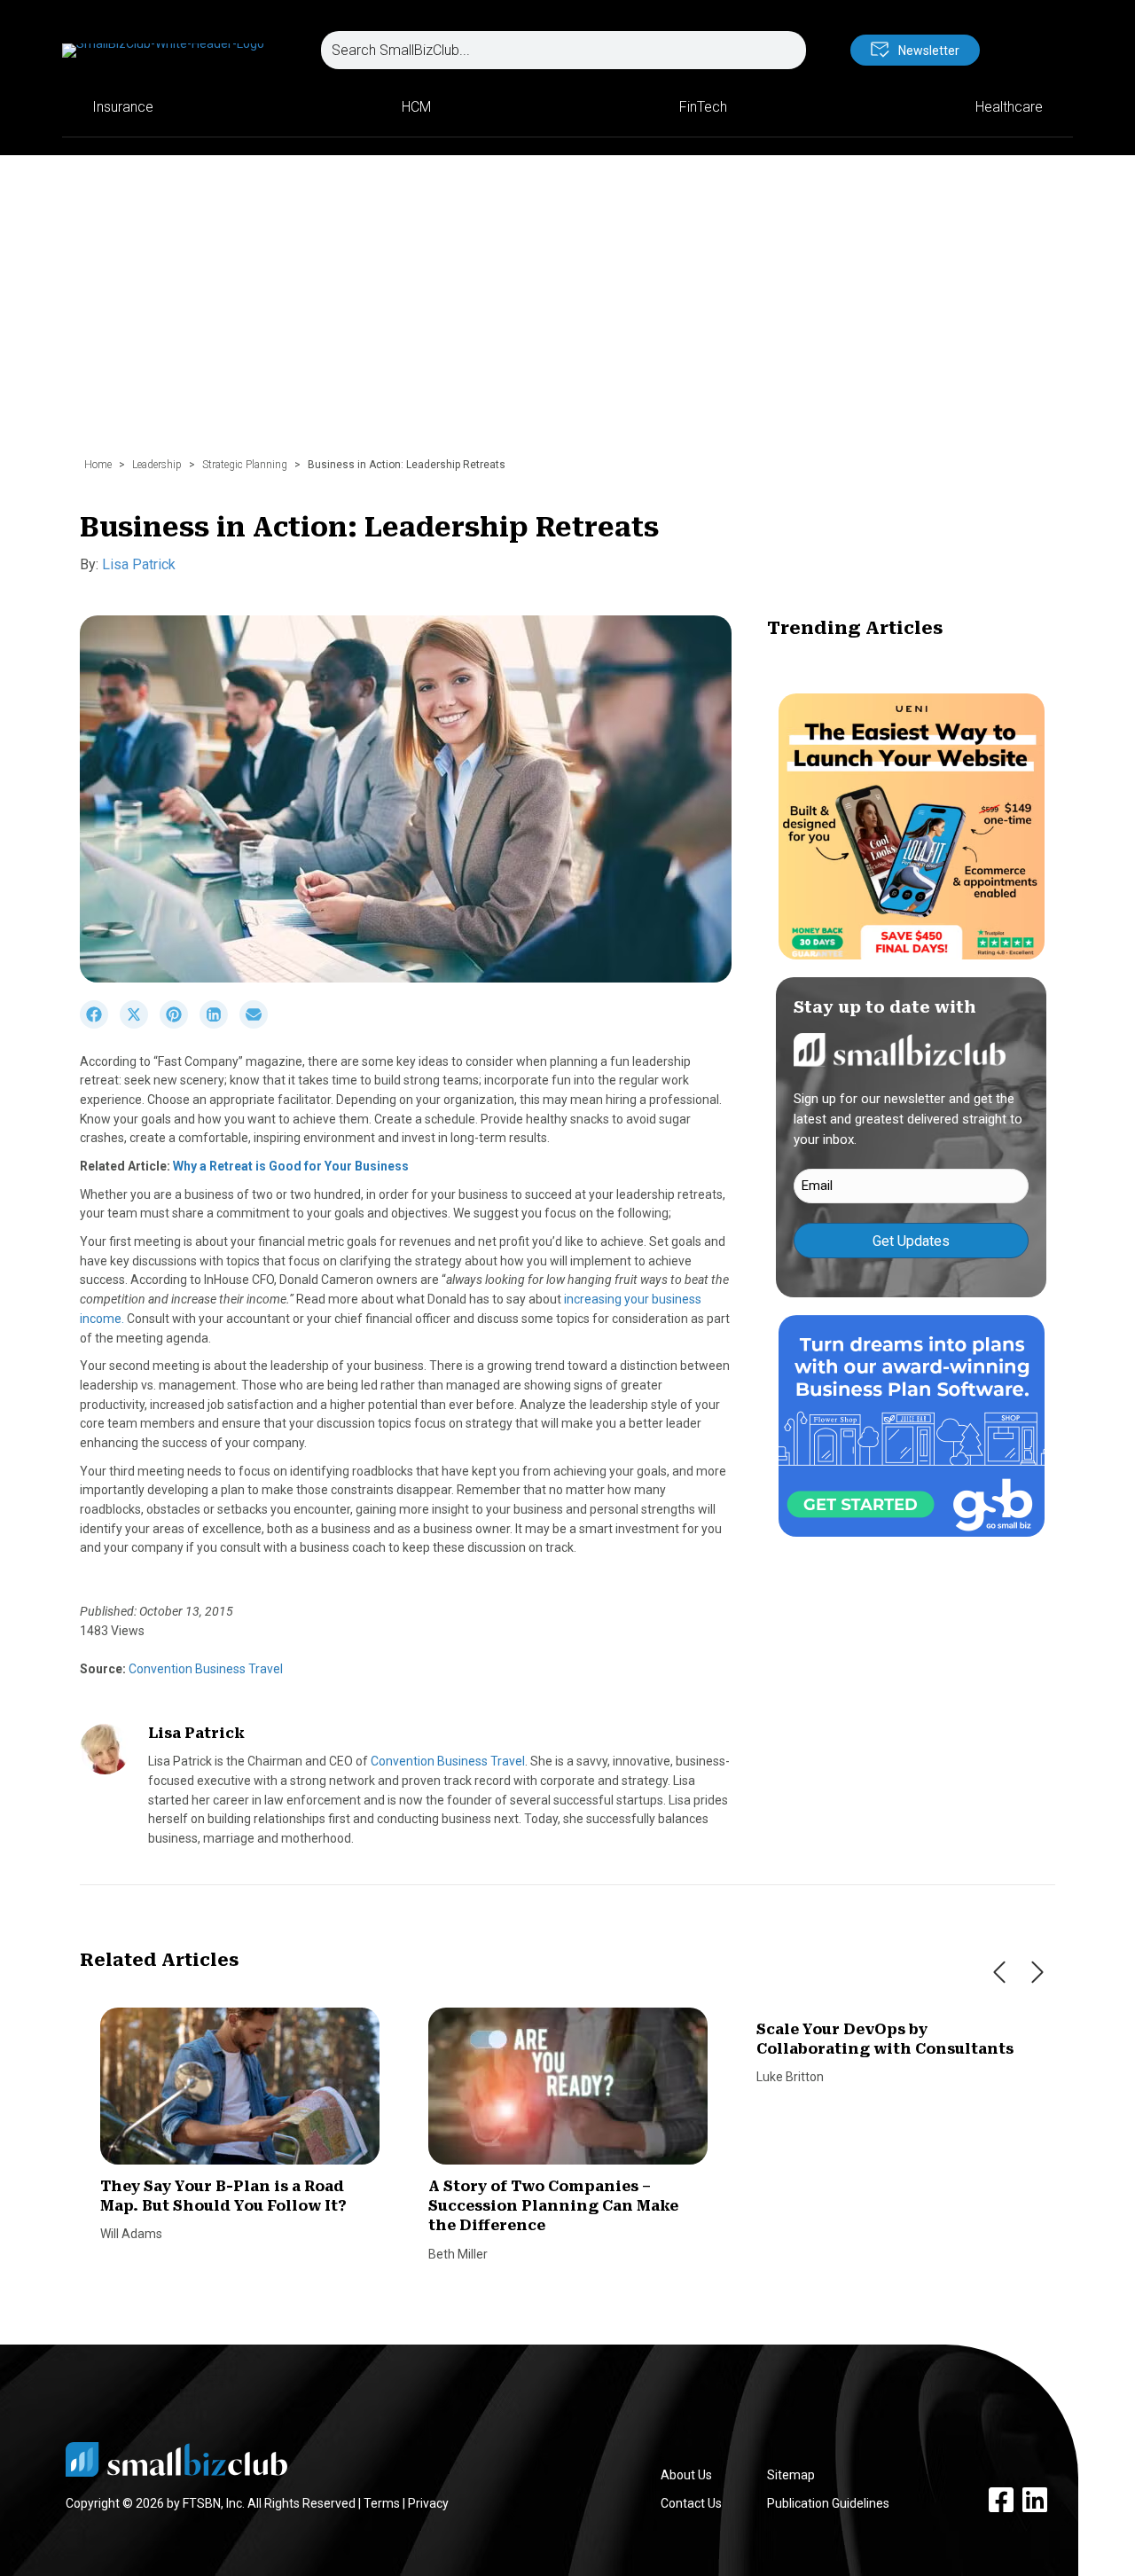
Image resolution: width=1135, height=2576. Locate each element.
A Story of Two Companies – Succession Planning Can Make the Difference (553, 2206)
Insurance (123, 107)
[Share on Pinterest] (180, 1024)
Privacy (428, 2503)
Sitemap (791, 2475)
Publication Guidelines (828, 2503)
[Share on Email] (258, 1024)
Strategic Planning (245, 465)
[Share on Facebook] (100, 1024)
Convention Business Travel (204, 1669)
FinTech (703, 107)
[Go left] (999, 1972)
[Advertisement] (567, 315)
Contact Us (691, 2503)
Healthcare (1009, 107)
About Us (686, 2475)
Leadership (157, 465)
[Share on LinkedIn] (219, 1024)
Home (98, 465)
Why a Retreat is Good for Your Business (291, 1166)
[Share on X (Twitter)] (140, 1024)
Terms (382, 2503)
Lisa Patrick (139, 564)
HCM (416, 107)
